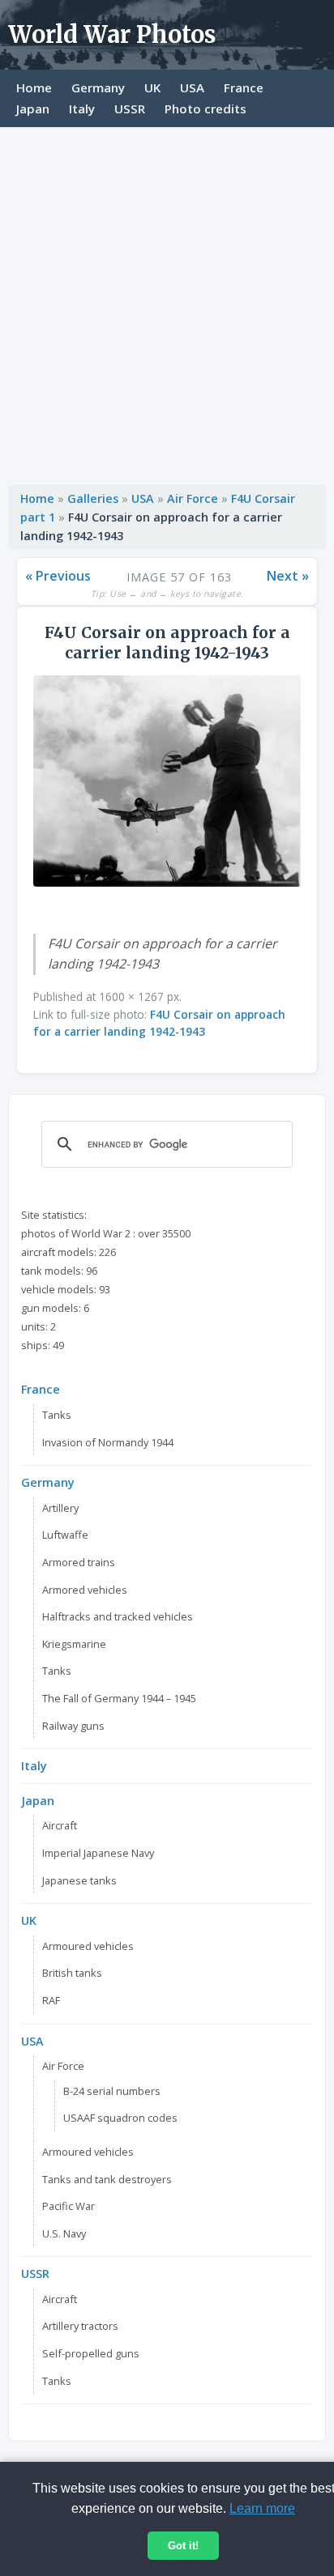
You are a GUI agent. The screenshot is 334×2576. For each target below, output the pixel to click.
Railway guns (73, 1726)
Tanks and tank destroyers (107, 2179)
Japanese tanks (79, 1880)
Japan (33, 109)
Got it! (183, 2546)
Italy (82, 109)
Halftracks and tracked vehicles (118, 1616)
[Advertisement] (167, 302)
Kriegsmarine (74, 1644)
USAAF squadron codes (120, 2118)
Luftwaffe (65, 1535)
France (244, 87)
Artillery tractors (80, 2326)
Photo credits (206, 109)
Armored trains (79, 1562)
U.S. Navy (64, 2233)
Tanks (57, 1415)
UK (152, 87)
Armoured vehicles (88, 1946)
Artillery (60, 1508)
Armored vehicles (85, 1590)
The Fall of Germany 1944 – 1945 (119, 1698)
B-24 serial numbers (112, 2091)
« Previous (58, 576)
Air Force (193, 498)
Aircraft (60, 1825)
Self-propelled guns (91, 2353)
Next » (288, 576)
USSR (130, 109)
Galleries (93, 498)
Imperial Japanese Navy (98, 1853)
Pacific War (69, 2206)
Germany (98, 87)
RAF (51, 2000)
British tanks (72, 1973)
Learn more (262, 2508)
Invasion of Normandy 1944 (108, 1442)
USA (192, 87)
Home (34, 87)
